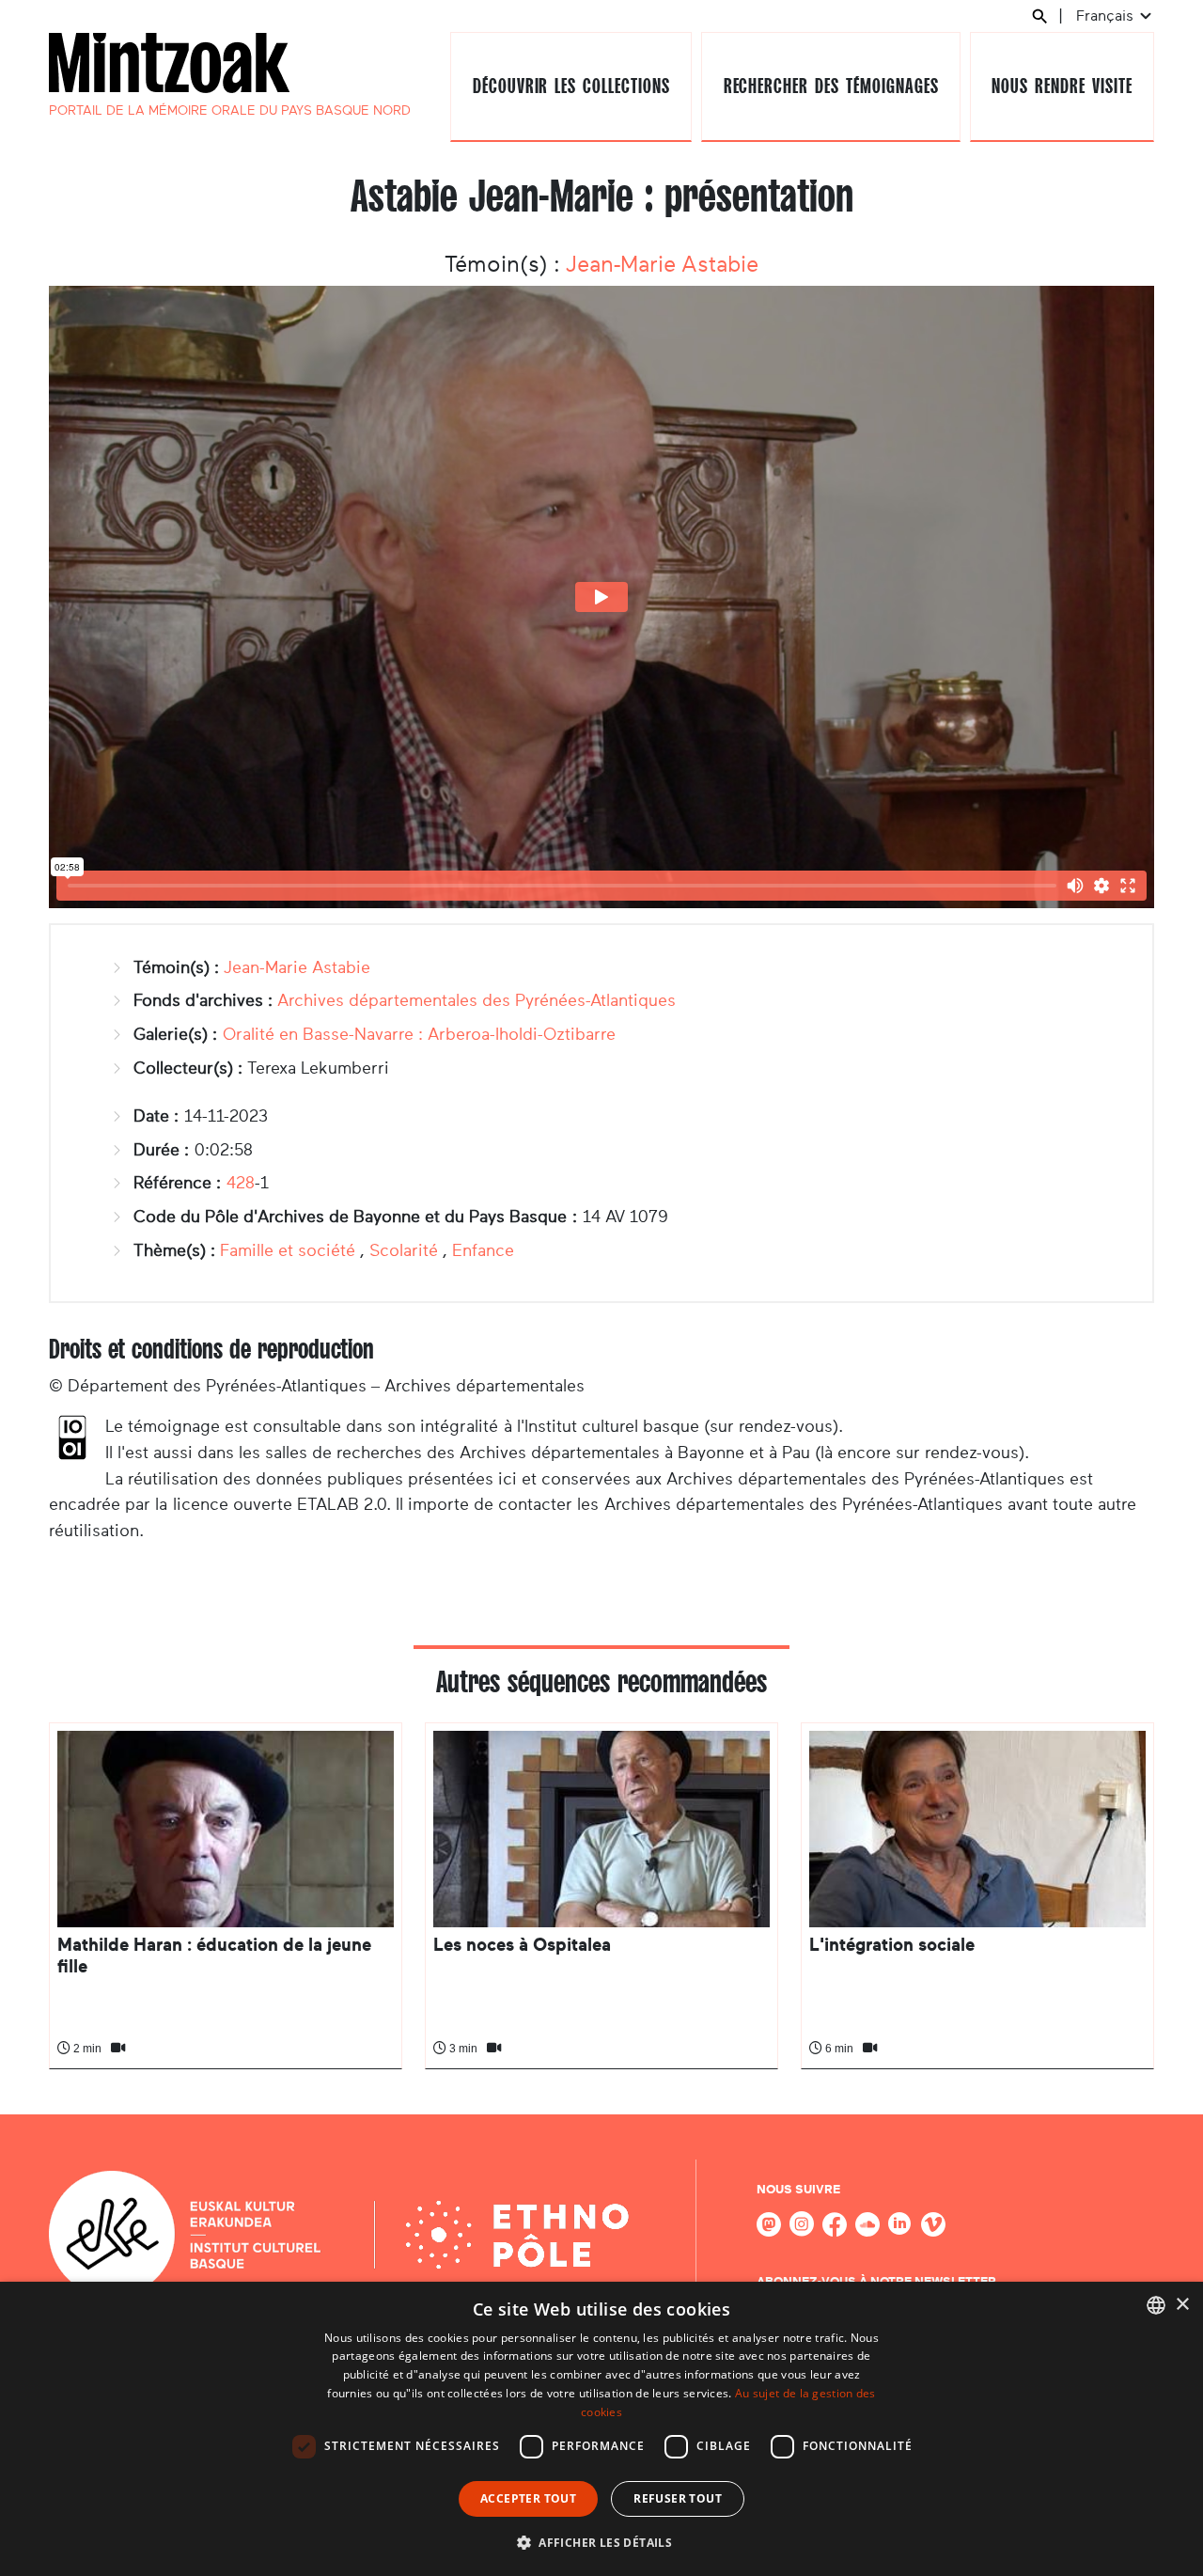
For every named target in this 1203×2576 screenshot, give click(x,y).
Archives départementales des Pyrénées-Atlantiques (477, 1000)
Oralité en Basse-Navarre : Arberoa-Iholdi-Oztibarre (419, 1034)
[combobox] (1156, 2305)
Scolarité (404, 1250)
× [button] (1182, 2305)
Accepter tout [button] (528, 2498)
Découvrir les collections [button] (571, 86)
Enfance (483, 1250)
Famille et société (288, 1250)
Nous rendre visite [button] (1062, 86)
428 (241, 1183)
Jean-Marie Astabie (662, 264)
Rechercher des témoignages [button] (831, 86)
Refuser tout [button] (678, 2498)
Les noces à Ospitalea (522, 1945)
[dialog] (601, 2429)
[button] (601, 2542)
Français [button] (1107, 16)
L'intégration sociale (892, 1945)
